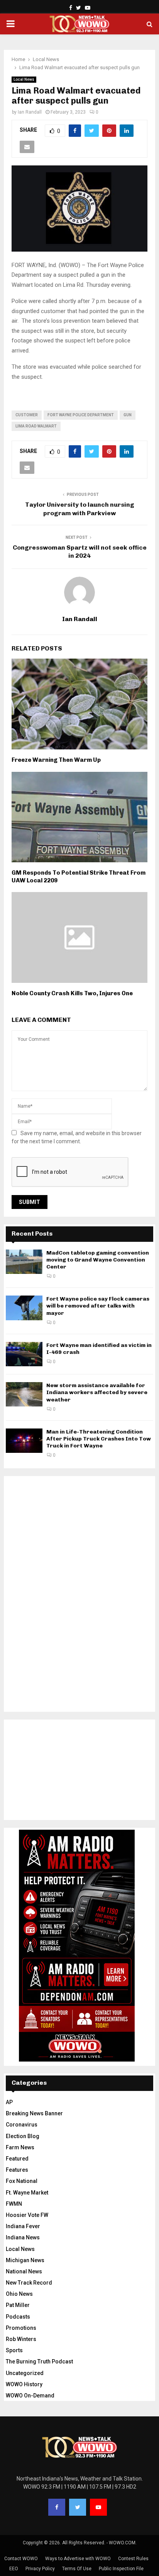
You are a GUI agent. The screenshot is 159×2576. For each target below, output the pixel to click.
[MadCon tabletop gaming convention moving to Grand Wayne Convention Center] (24, 1262)
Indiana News (23, 2237)
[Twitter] (78, 2507)
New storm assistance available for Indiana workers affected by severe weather (97, 1392)
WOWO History (24, 2384)
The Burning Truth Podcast (39, 2361)
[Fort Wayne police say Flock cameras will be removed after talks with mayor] (24, 1308)
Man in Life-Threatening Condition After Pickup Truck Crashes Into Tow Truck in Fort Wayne (99, 1439)
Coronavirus (22, 2125)
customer (27, 415)
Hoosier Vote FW (27, 2215)
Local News (24, 79)
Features (17, 2170)
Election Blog (23, 2136)
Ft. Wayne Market (27, 2193)
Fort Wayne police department (81, 415)
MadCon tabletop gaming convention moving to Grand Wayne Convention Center (98, 1260)
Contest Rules (133, 2559)
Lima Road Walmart (36, 426)
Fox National (22, 2181)
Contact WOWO (21, 2559)
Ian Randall (30, 112)
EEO (14, 2569)
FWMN (14, 2204)
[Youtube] (98, 2507)
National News (24, 2271)
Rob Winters (21, 2339)
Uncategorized (25, 2373)
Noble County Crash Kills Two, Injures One (72, 993)
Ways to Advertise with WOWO (78, 2559)
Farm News (20, 2147)
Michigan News (25, 2260)
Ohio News (19, 2294)
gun (128, 415)
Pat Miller (18, 2305)
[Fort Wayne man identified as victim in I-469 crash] (24, 1354)
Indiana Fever (23, 2226)
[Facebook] (57, 2507)
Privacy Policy (40, 2569)
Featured (17, 2159)
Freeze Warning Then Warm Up (56, 760)
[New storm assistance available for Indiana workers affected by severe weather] (24, 1394)
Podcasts (18, 2317)
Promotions (21, 2328)
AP (9, 2102)
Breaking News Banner (34, 2113)
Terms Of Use (77, 2569)
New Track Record (29, 2283)
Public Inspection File (121, 2569)
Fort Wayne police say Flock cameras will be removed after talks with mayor (98, 1306)
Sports (14, 2350)
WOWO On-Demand (30, 2396)
